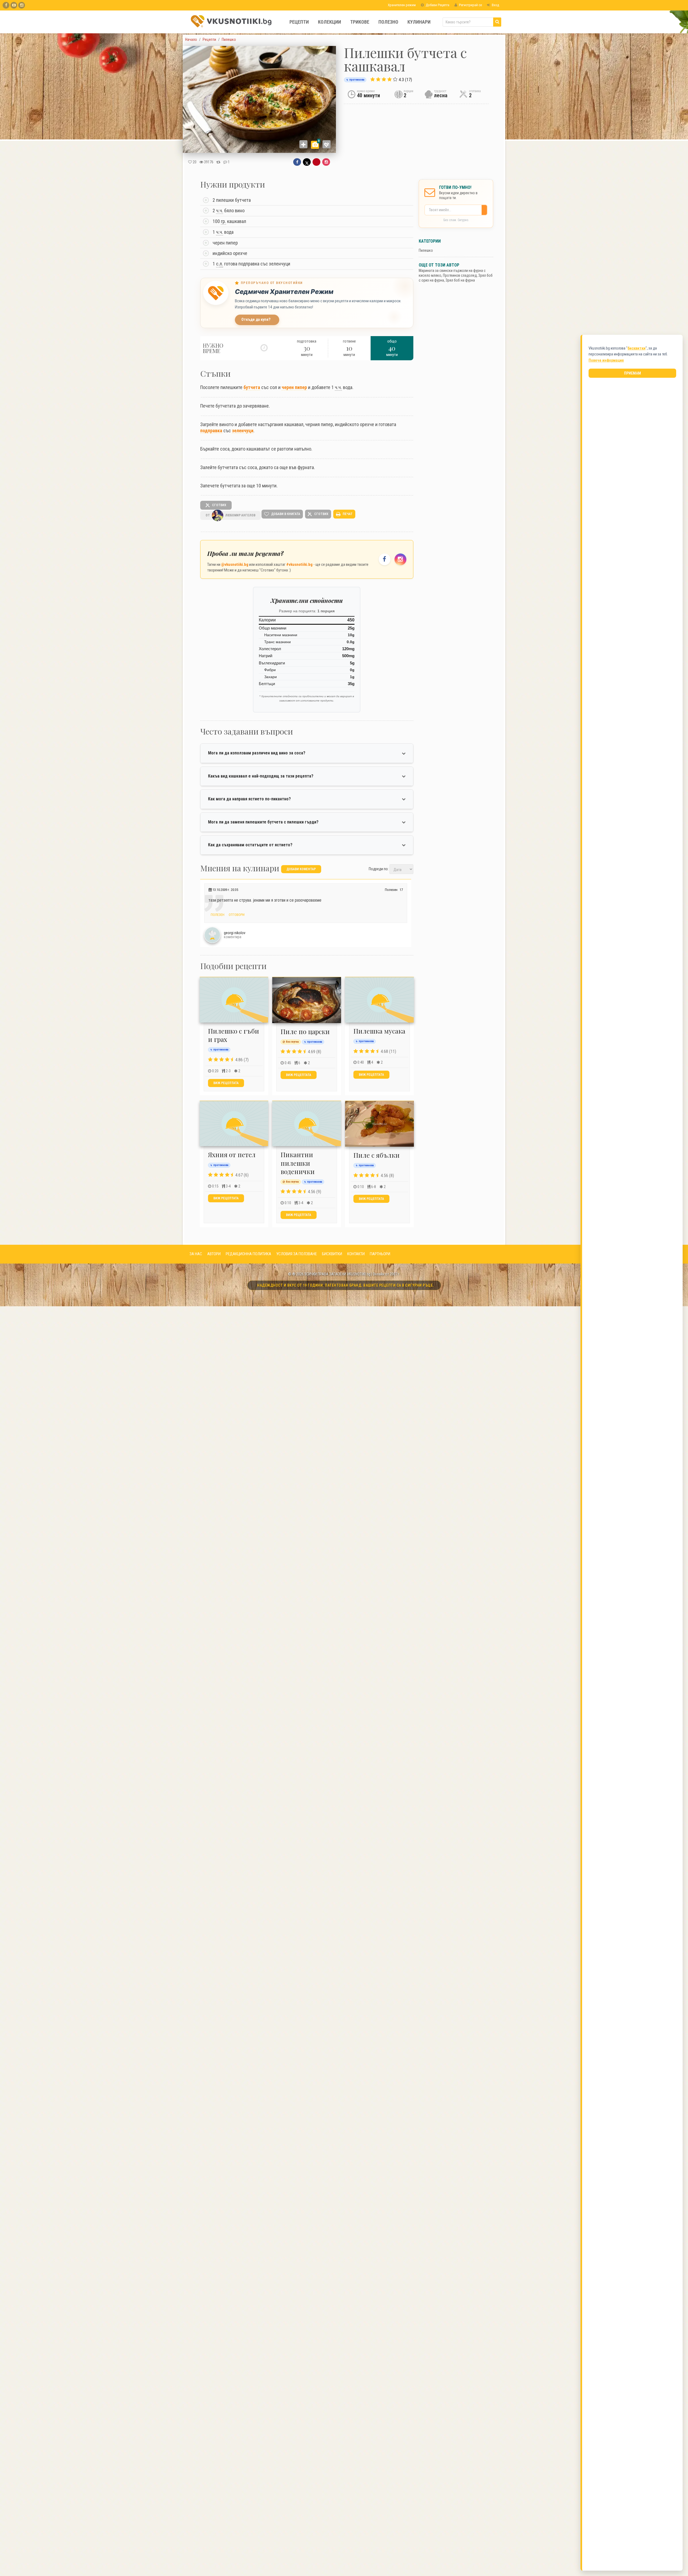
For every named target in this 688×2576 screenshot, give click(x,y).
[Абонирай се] (486, 210)
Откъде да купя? (256, 320)
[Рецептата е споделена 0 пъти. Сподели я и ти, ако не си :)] (218, 162)
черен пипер (294, 387)
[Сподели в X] (307, 162)
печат (347, 514)
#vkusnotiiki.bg (299, 564)
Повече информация (606, 360)
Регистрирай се (470, 5)
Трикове (360, 22)
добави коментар (301, 869)
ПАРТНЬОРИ (380, 1254)
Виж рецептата (226, 1083)
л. (221, 264)
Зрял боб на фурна (460, 280)
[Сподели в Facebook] (297, 162)
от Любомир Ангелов (230, 515)
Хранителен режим (401, 5)
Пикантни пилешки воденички (298, 1163)
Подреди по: (379, 869)
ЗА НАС (196, 1254)
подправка (211, 431)
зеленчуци (243, 431)
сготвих (219, 505)
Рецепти (299, 22)
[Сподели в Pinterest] (316, 162)
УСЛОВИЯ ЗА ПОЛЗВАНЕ (297, 1254)
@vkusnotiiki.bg (235, 564)
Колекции (329, 22)
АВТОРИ (214, 1254)
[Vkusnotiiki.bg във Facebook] (6, 5)
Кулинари (419, 22)
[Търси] (497, 22)
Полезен (217, 915)
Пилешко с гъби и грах (234, 1035)
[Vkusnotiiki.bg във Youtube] (14, 5)
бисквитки (637, 348)
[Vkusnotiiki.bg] (22, 5)
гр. (223, 221)
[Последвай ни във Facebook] (385, 559)
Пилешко (426, 250)
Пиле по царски (305, 1031)
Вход (495, 5)
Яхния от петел (232, 1154)
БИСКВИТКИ (332, 1254)
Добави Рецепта (437, 5)
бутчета (252, 387)
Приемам (633, 373)
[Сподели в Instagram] (326, 162)
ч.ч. (220, 211)
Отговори (236, 915)
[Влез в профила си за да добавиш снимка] (303, 144)
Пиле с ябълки (377, 1155)
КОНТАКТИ (356, 1254)
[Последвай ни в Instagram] (400, 559)
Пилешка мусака (379, 1031)
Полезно (388, 22)
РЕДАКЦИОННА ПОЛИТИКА (248, 1254)
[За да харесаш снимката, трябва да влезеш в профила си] (327, 144)
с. (220, 264)
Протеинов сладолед (460, 275)
